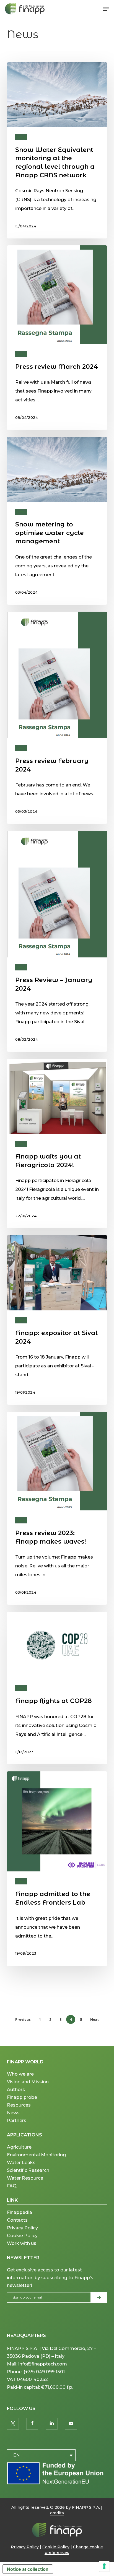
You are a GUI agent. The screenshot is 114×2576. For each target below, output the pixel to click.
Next (94, 2020)
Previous (23, 2020)
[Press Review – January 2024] (57, 941)
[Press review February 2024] (57, 718)
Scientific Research (28, 2170)
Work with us (22, 2243)
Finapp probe (22, 2097)
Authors (16, 2090)
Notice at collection (28, 2569)
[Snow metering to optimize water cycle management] (57, 521)
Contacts (17, 2220)
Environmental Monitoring (36, 2155)
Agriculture (19, 2147)
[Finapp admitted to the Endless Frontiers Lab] (57, 1869)
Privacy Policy (22, 2228)
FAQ (12, 2186)
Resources (19, 2105)
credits (57, 2513)
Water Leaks (21, 2163)
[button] (106, 9)
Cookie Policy (22, 2236)
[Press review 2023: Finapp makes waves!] (57, 1508)
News (21, 137)
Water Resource (25, 2178)
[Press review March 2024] (57, 338)
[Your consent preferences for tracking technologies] (104, 2566)
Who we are (20, 2074)
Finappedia (20, 2212)
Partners (17, 2121)
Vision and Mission (28, 2082)
